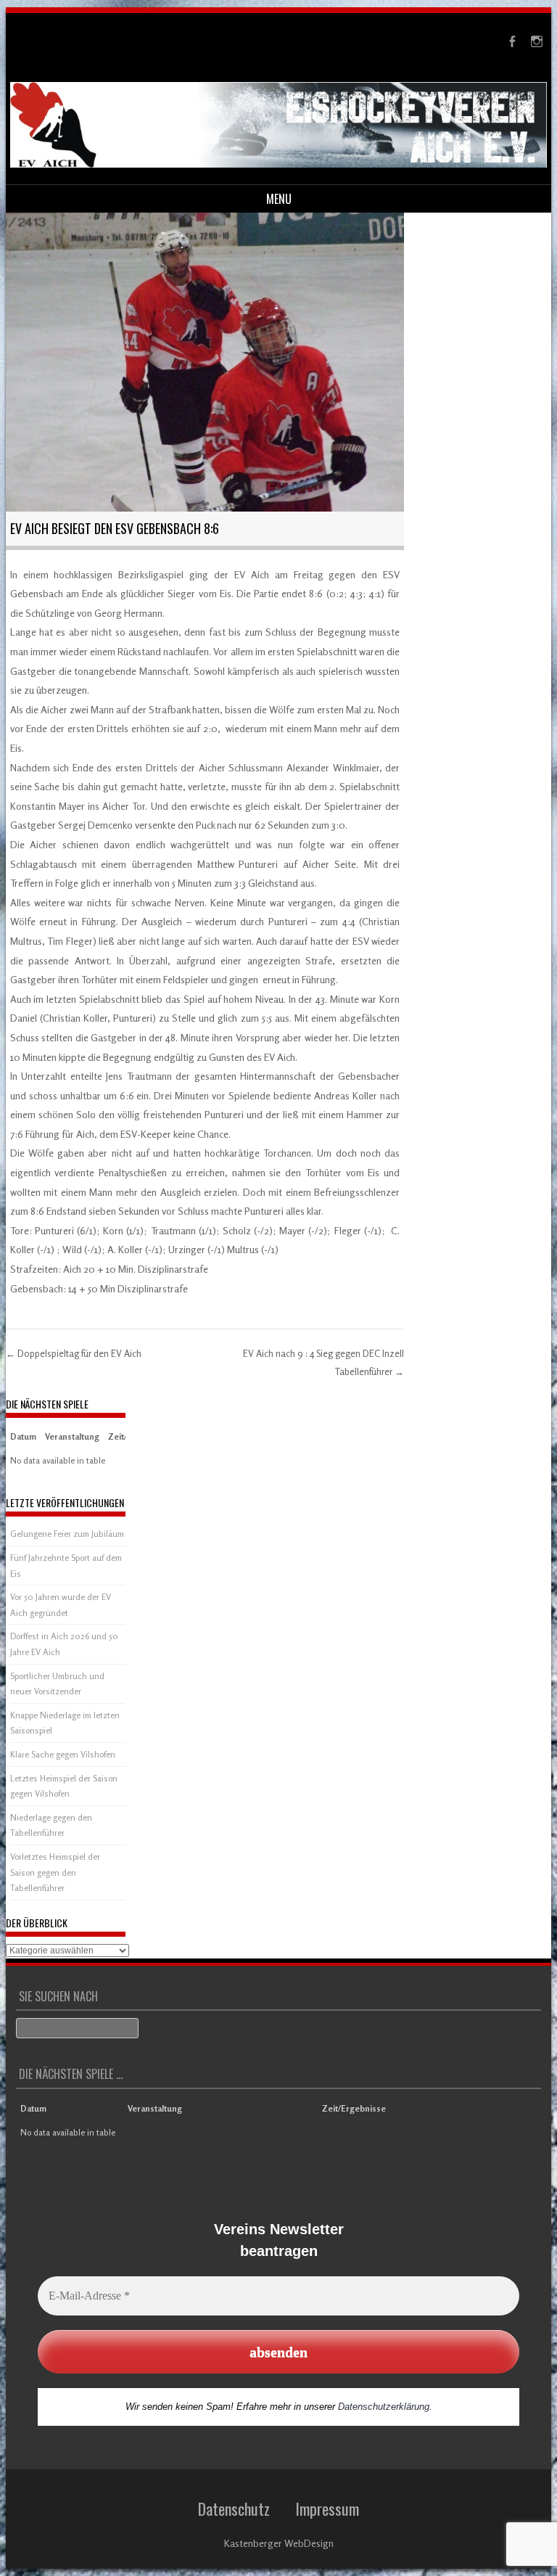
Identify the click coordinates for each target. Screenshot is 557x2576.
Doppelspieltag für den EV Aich (74, 1353)
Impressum (327, 2509)
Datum (23, 1436)
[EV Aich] (279, 164)
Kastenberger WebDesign (279, 2543)
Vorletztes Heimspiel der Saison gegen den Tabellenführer (55, 1872)
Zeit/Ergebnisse (354, 2108)
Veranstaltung (72, 1436)
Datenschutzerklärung (384, 2407)
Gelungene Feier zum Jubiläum (67, 1534)
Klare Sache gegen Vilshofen (63, 1754)
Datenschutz (234, 2509)
